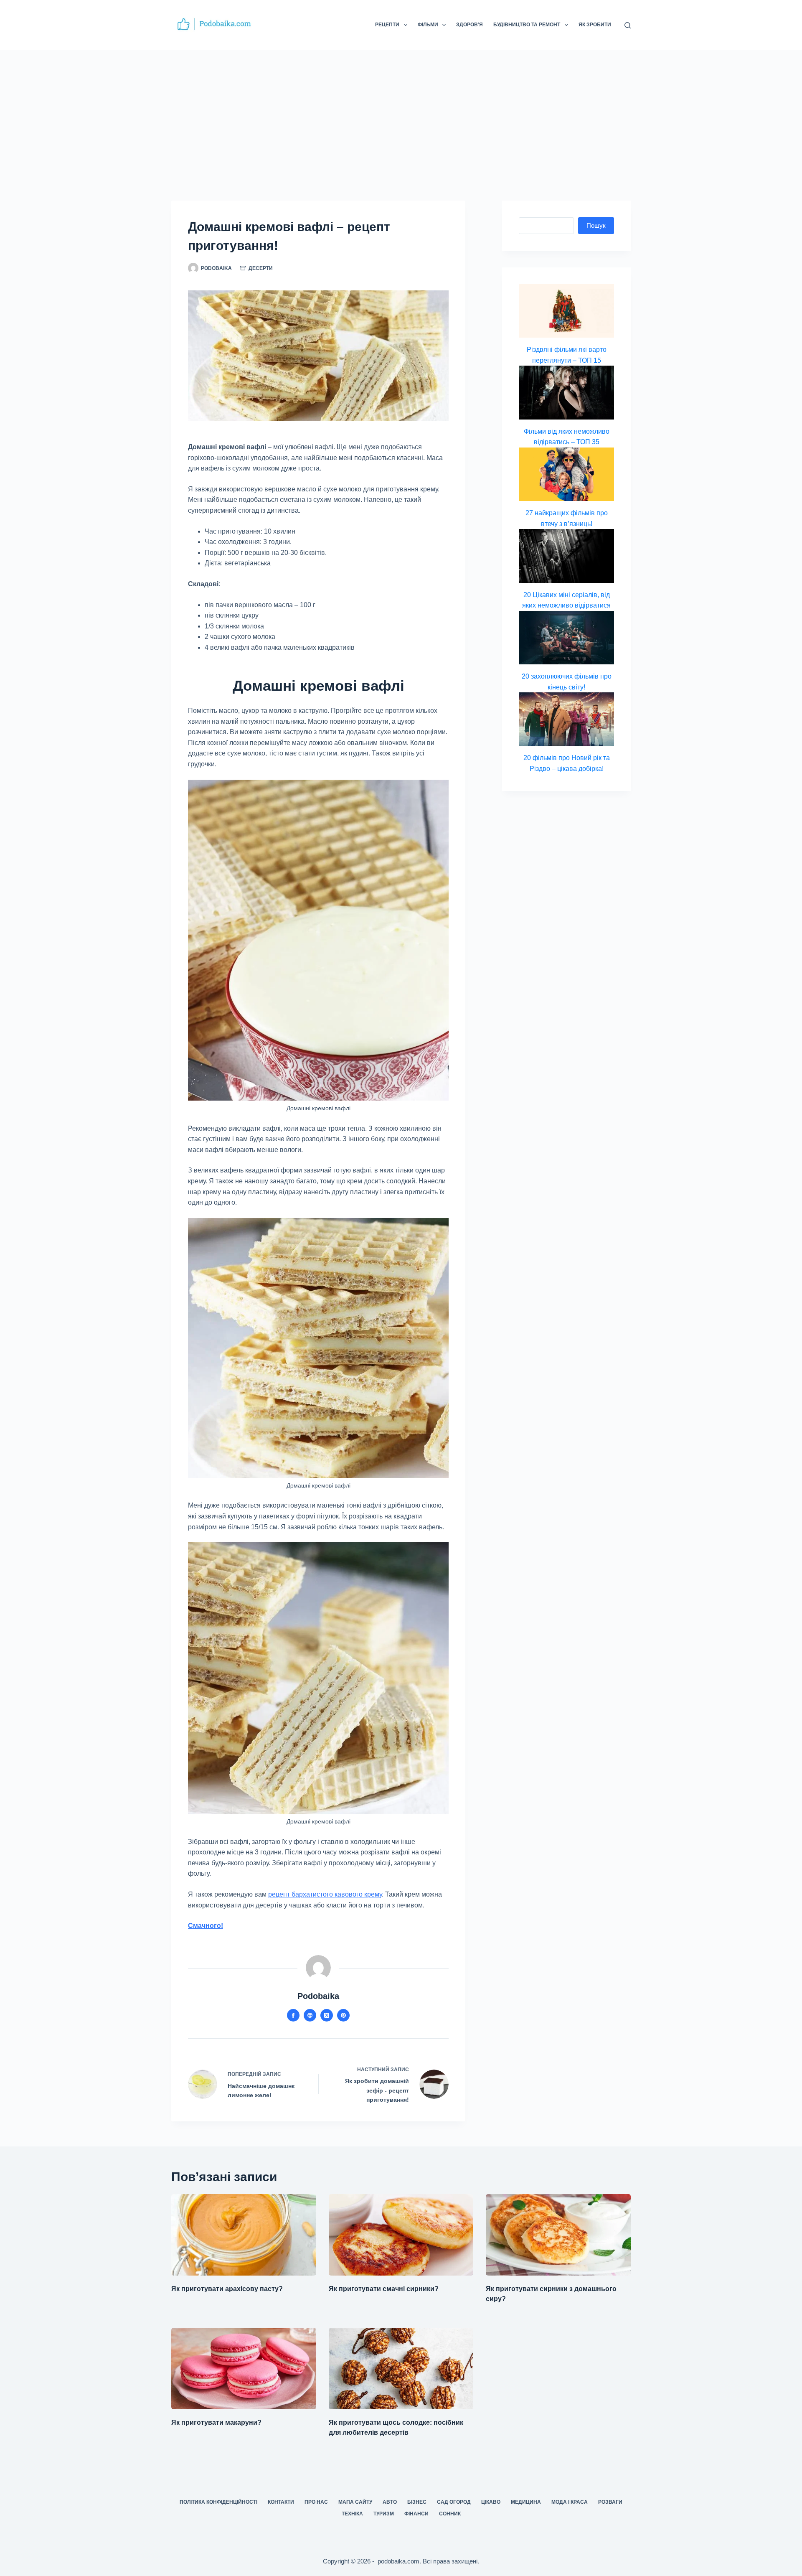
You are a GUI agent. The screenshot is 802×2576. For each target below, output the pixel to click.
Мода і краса (570, 2502)
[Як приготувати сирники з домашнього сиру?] (558, 2235)
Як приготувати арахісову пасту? (227, 2289)
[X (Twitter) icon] (327, 2015)
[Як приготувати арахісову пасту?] (244, 2235)
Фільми (428, 25)
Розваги (610, 2502)
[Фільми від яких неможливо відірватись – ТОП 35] (566, 392)
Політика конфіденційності (218, 2502)
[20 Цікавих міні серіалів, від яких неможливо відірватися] (566, 556)
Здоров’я (470, 25)
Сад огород (454, 2502)
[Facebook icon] (293, 2015)
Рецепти (387, 25)
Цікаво (491, 2502)
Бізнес (417, 2502)
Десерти (261, 268)
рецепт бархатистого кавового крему (325, 1894)
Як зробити (595, 25)
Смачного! (206, 1926)
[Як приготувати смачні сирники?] (401, 2235)
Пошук (596, 225)
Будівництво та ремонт (527, 25)
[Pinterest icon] (343, 2015)
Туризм (384, 2514)
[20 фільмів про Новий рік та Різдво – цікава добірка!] (566, 719)
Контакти (281, 2502)
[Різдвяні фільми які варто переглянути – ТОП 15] (566, 311)
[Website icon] (310, 2015)
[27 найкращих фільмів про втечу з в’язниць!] (566, 474)
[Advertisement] (401, 113)
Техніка (352, 2514)
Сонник (450, 2514)
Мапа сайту (355, 2502)
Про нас (316, 2502)
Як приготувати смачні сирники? (384, 2289)
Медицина (526, 2502)
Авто (390, 2502)
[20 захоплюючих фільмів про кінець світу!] (566, 638)
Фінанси (416, 2514)
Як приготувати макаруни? (216, 2422)
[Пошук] (628, 25)
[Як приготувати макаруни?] (244, 2369)
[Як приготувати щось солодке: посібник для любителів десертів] (401, 2369)
